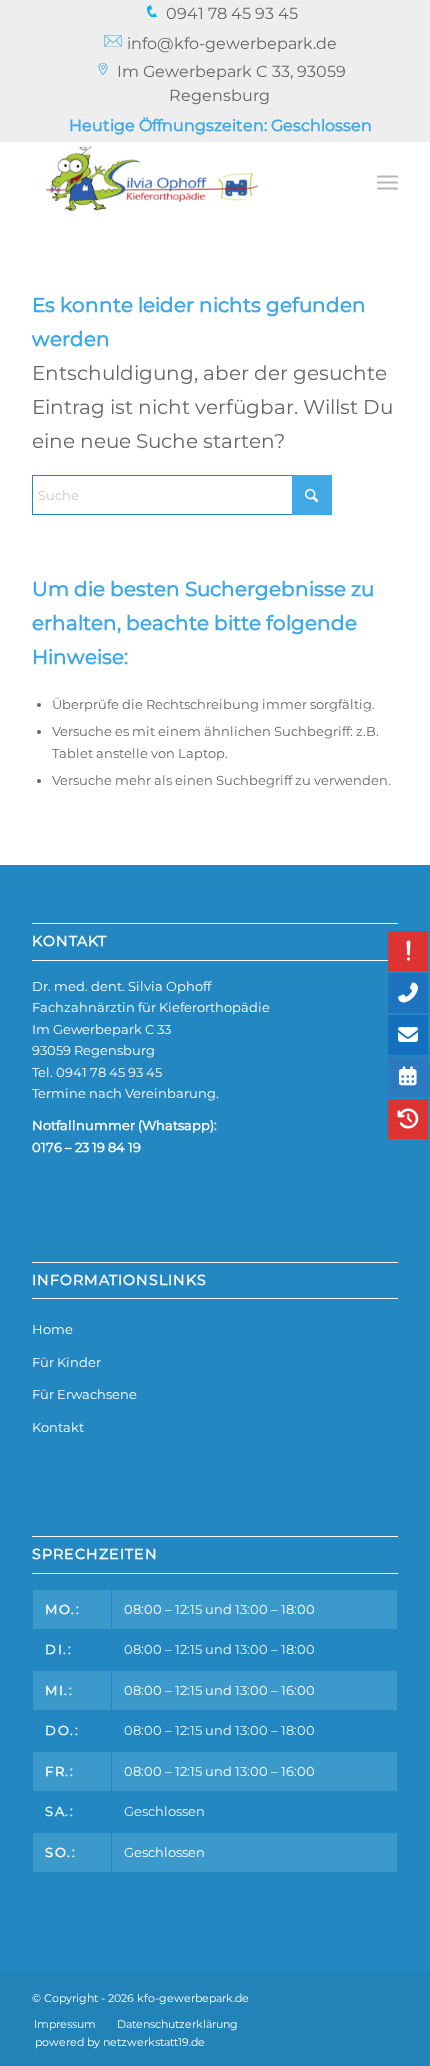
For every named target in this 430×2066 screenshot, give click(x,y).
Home (52, 1329)
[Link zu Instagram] (353, 1998)
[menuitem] (220, 14)
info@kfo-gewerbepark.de (230, 43)
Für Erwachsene (84, 1394)
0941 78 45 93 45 (109, 1072)
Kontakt (58, 1427)
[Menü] (387, 181)
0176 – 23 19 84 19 (86, 1147)
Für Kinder (66, 1362)
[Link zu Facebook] (323, 1998)
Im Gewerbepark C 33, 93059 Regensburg (231, 83)
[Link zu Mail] (383, 1998)
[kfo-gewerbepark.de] (178, 181)
